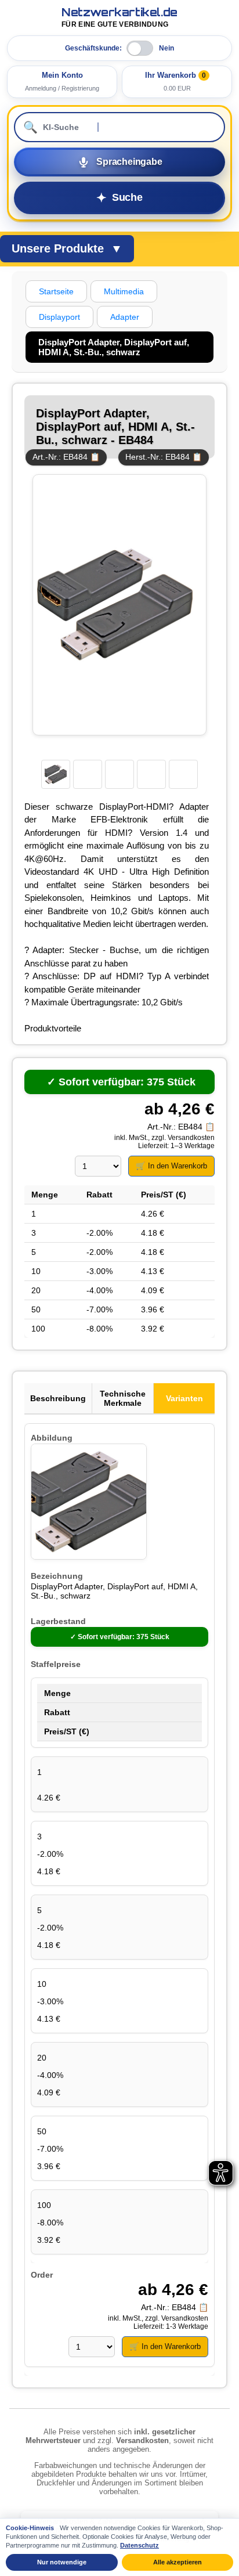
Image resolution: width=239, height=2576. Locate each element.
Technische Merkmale (123, 1398)
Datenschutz (140, 2545)
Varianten (184, 1398)
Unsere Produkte (67, 248)
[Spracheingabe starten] (119, 162)
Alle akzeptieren (178, 2562)
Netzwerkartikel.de (119, 18)
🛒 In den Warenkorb (171, 1166)
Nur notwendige (62, 2562)
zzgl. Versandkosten (183, 1138)
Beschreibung (58, 1398)
